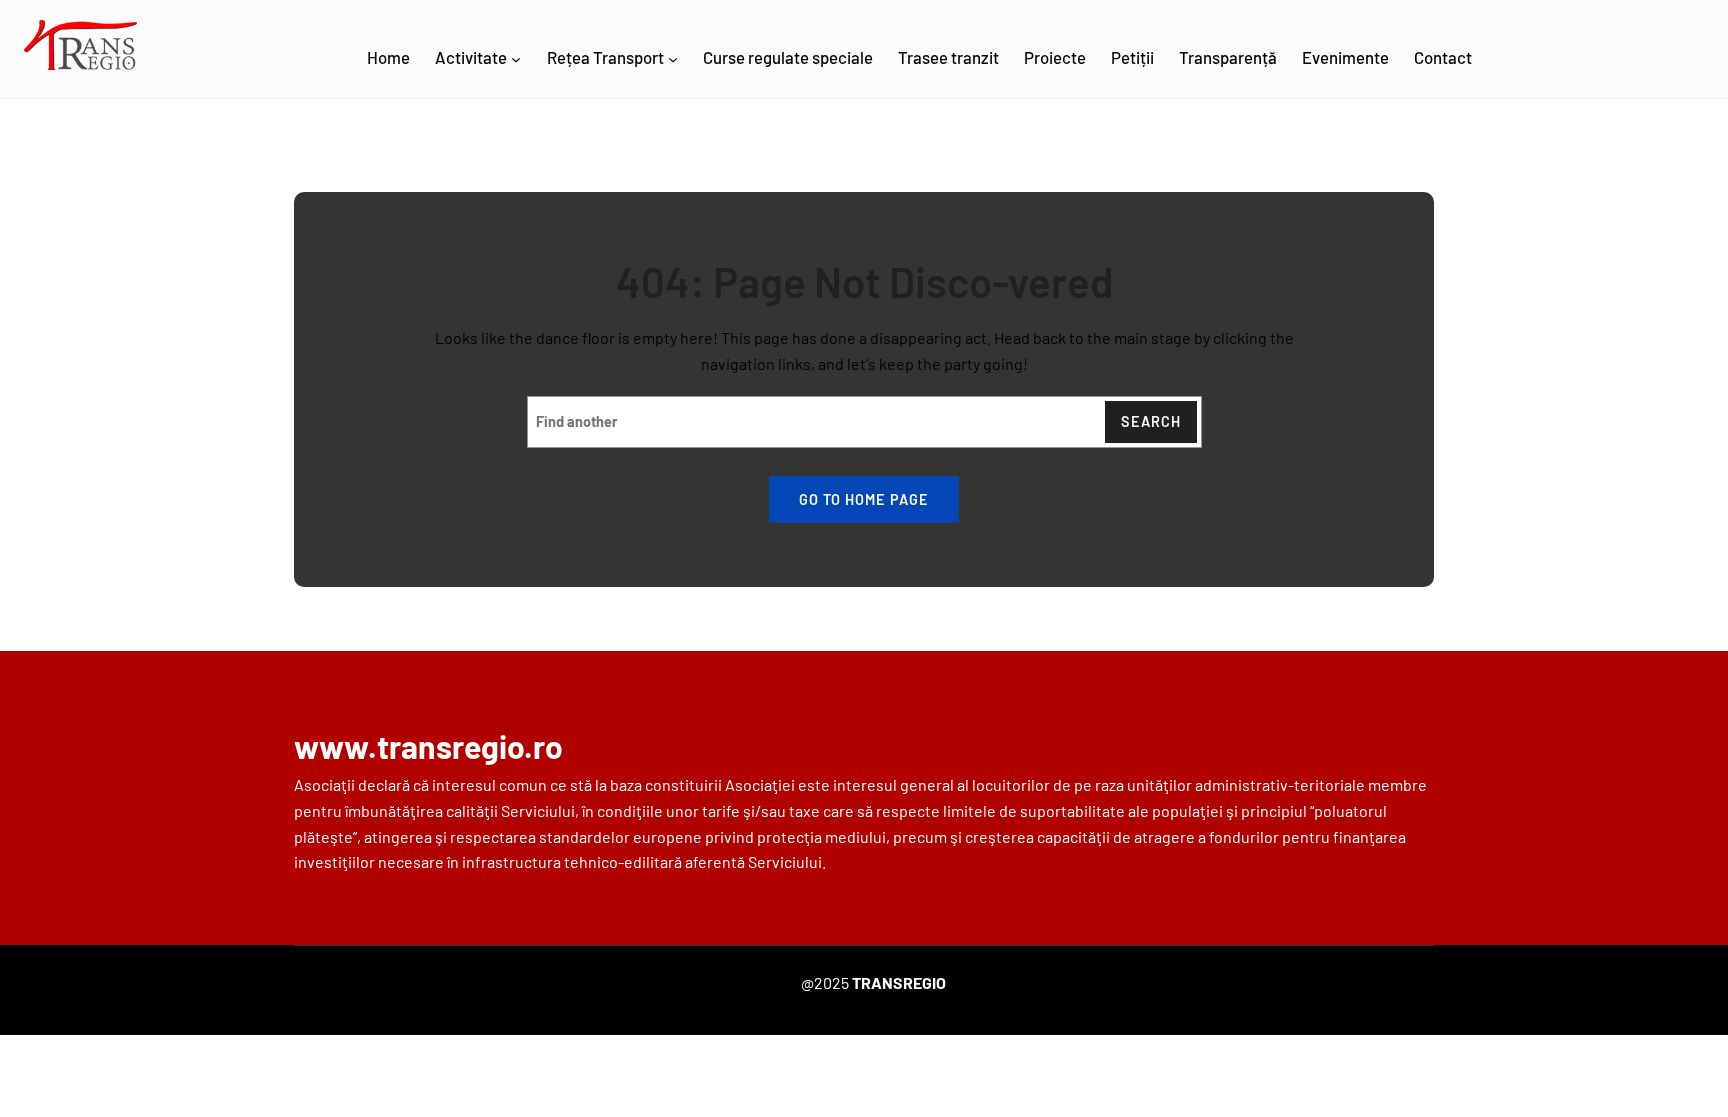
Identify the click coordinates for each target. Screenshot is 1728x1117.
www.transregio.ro (428, 746)
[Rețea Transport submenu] (673, 59)
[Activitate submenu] (516, 59)
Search (1151, 421)
